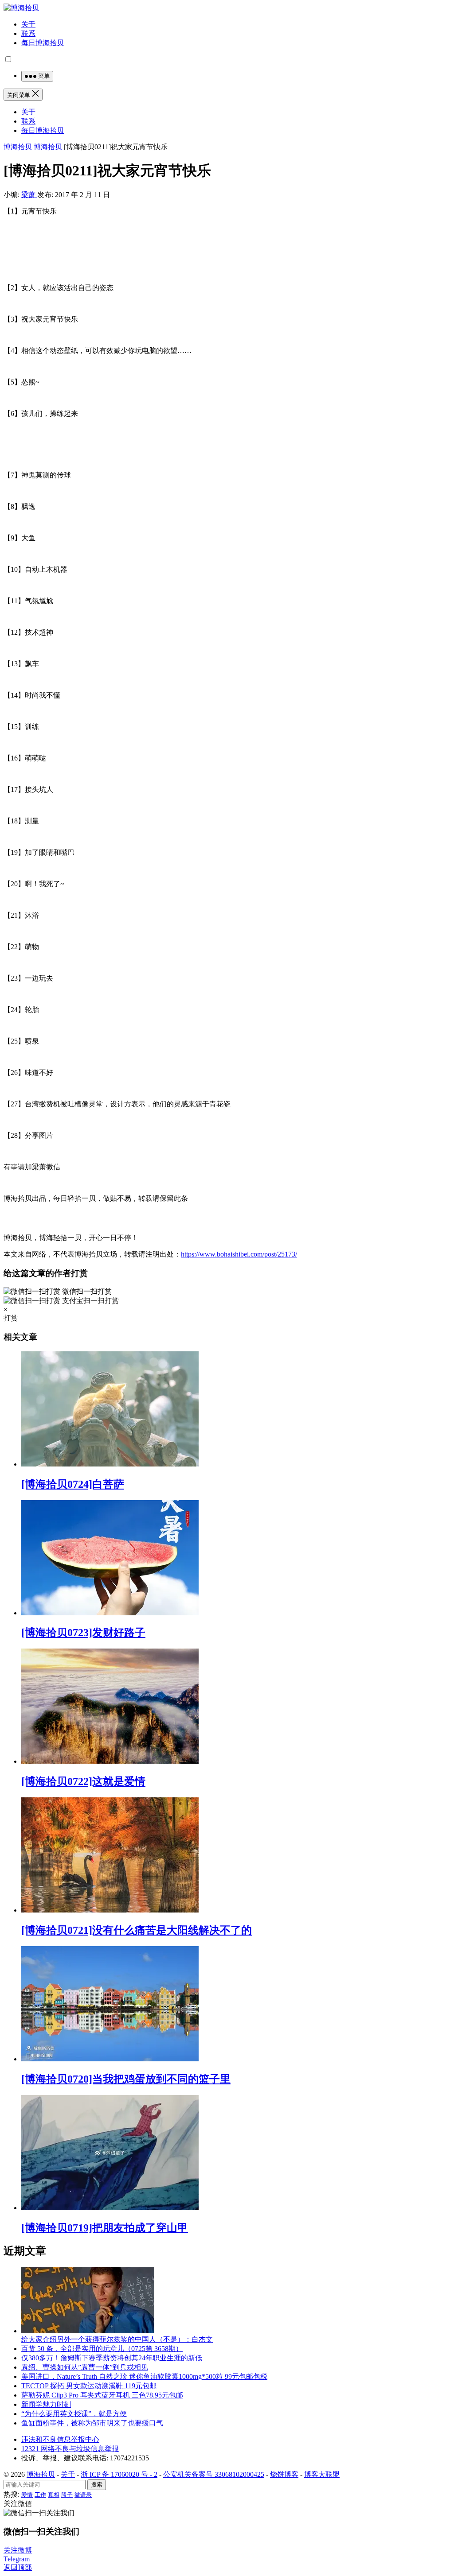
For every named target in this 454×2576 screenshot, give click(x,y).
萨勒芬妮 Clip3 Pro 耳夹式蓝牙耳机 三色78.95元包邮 (102, 2395)
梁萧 (29, 195)
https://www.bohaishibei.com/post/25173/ (239, 1254)
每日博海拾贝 (43, 43)
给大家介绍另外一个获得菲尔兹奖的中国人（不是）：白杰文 (117, 2339)
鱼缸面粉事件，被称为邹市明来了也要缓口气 (92, 2423)
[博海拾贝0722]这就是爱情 (83, 1781)
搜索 (97, 2485)
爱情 (27, 2495)
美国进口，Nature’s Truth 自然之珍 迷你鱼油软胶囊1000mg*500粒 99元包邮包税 (144, 2376)
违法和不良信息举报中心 (60, 2439)
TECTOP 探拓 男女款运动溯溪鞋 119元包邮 (89, 2386)
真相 (54, 2495)
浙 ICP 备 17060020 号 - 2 (119, 2474)
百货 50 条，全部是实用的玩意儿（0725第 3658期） (102, 2349)
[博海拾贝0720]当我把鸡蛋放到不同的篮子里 (126, 2079)
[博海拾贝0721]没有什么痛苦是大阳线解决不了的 (137, 1930)
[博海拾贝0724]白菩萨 (73, 1484)
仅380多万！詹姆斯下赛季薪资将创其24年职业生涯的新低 (112, 2358)
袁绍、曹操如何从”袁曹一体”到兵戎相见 (85, 2367)
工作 (40, 2495)
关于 (28, 24)
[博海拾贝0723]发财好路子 (83, 1633)
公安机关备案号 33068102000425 (214, 2474)
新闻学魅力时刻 (46, 2404)
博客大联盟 (322, 2474)
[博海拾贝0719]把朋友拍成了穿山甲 (105, 2228)
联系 (28, 33)
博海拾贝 (18, 147)
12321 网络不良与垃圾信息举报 (70, 2449)
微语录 (83, 2495)
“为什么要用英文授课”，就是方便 (74, 2414)
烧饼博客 (284, 2474)
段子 (67, 2495)
